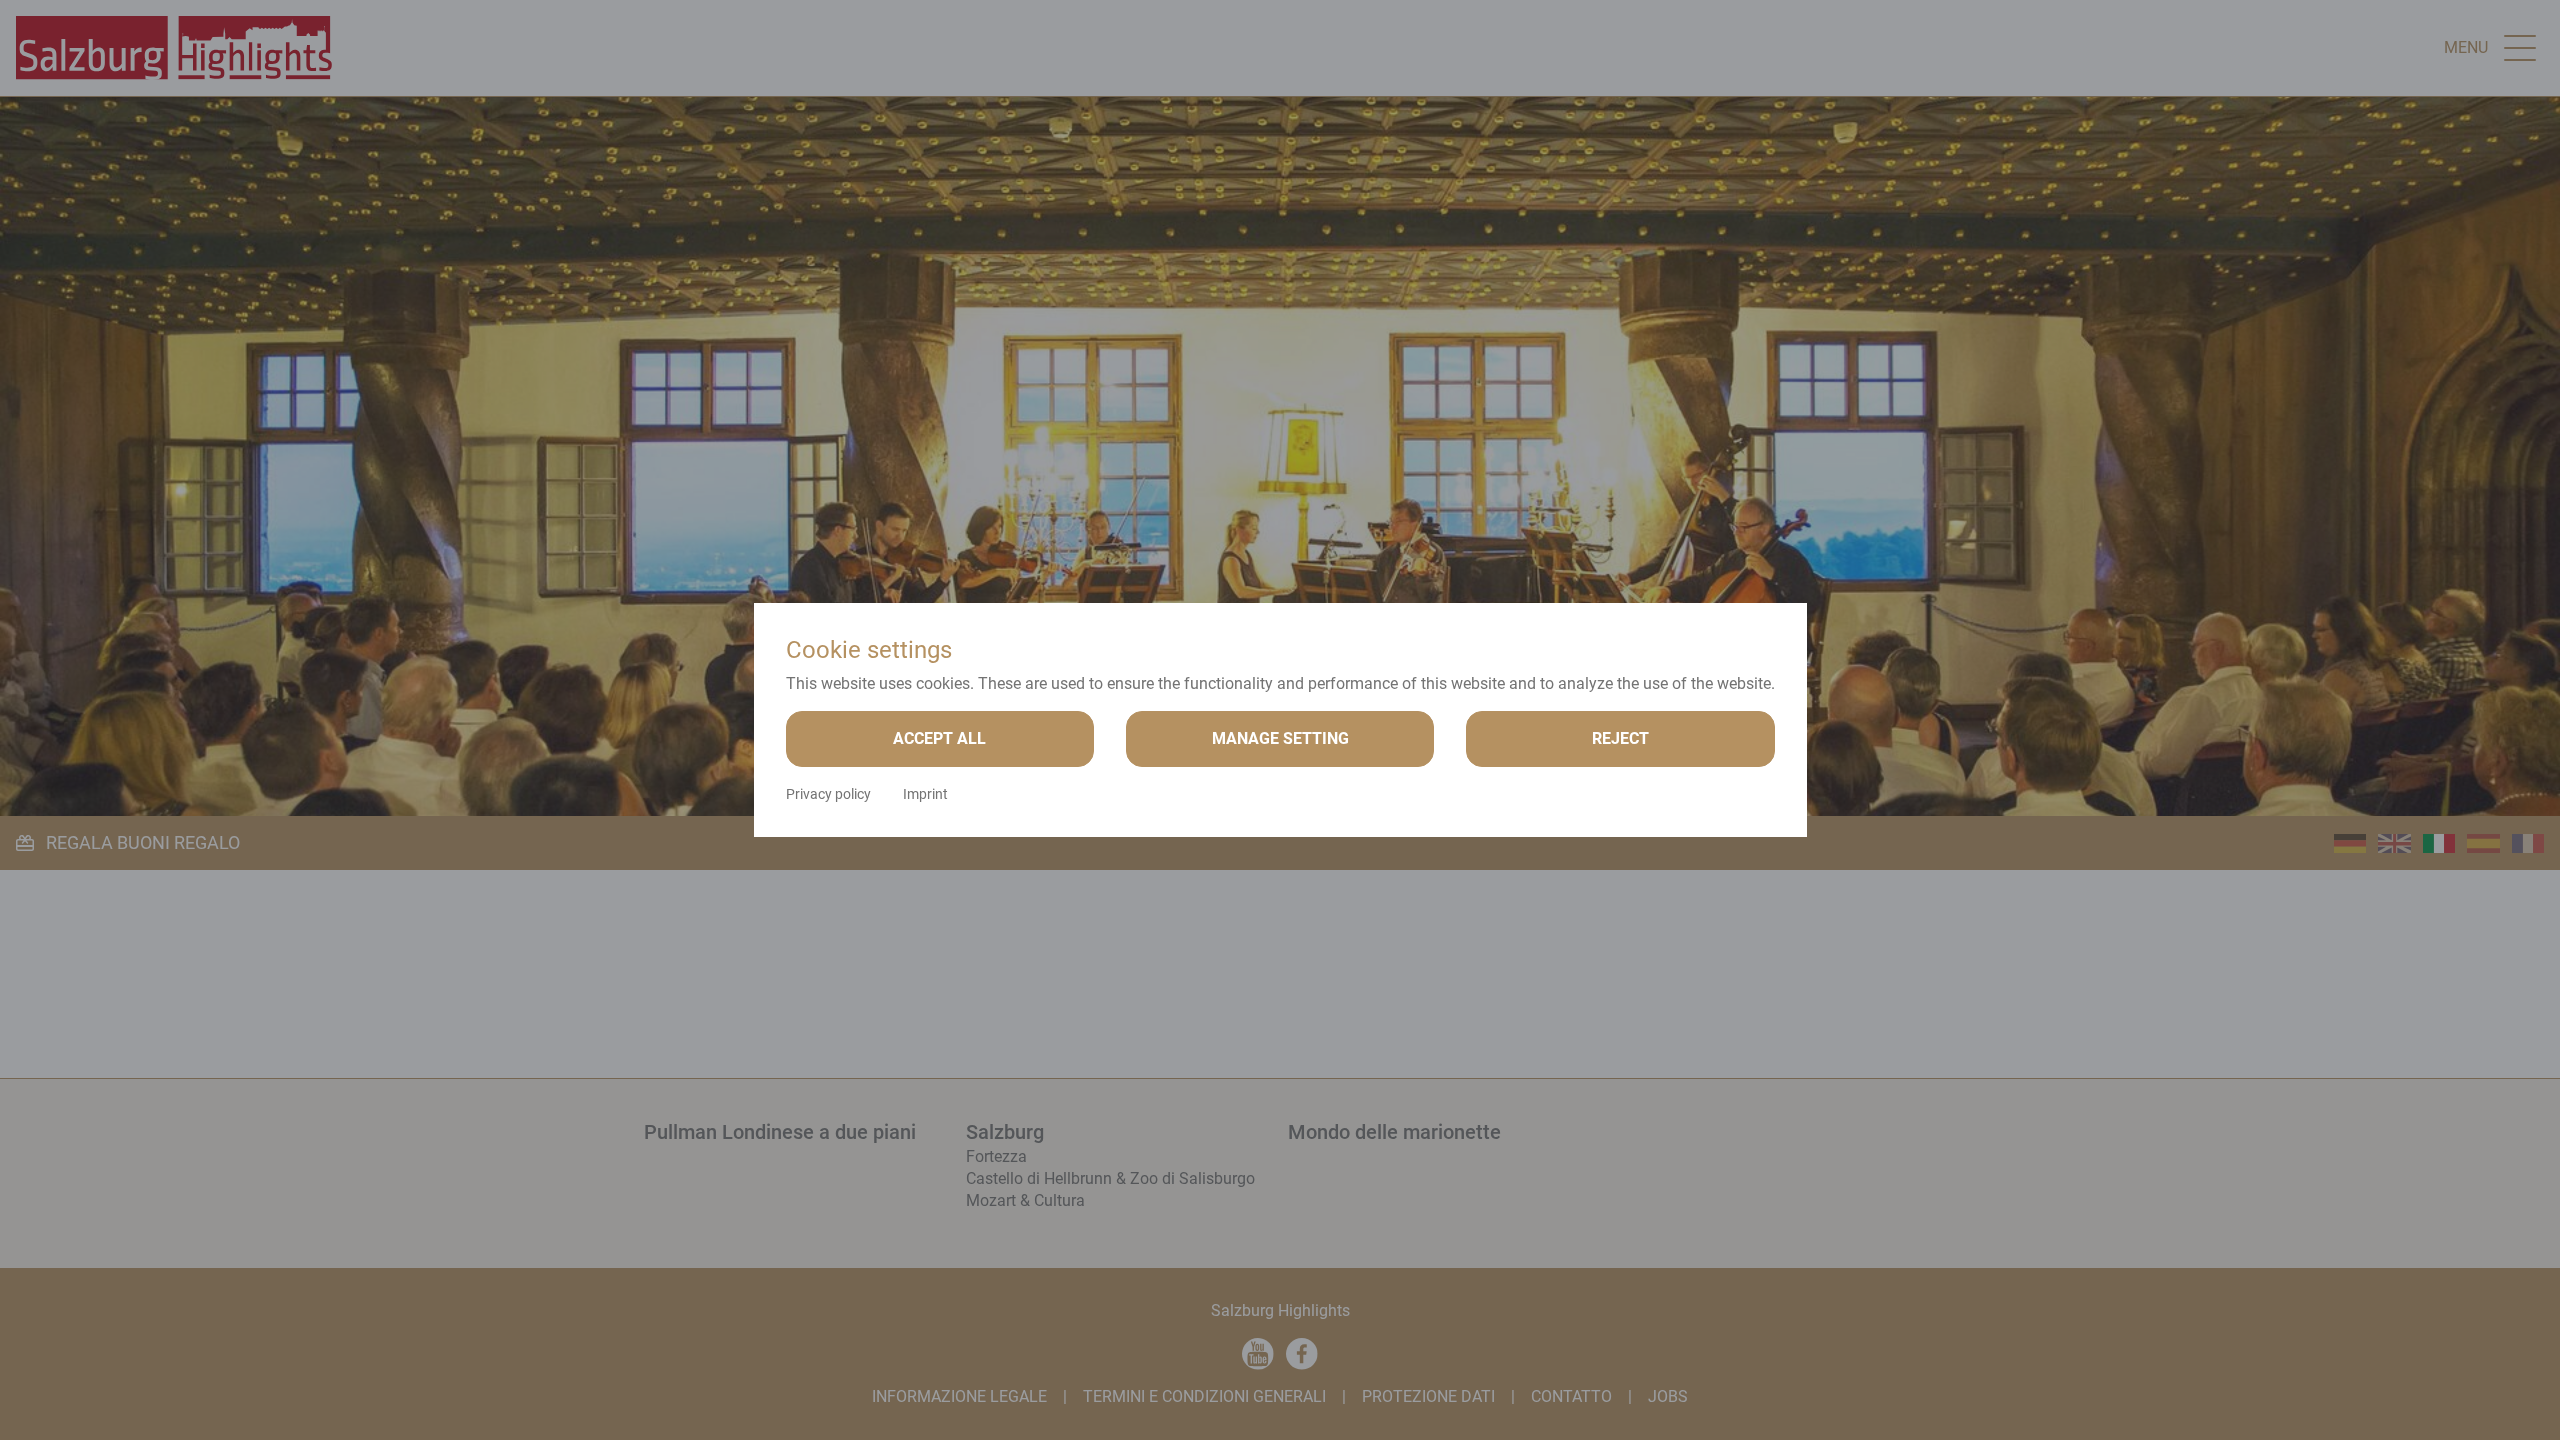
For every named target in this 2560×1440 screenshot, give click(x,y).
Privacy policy (828, 794)
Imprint (925, 794)
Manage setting (1280, 738)
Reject (1620, 738)
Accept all (939, 738)
